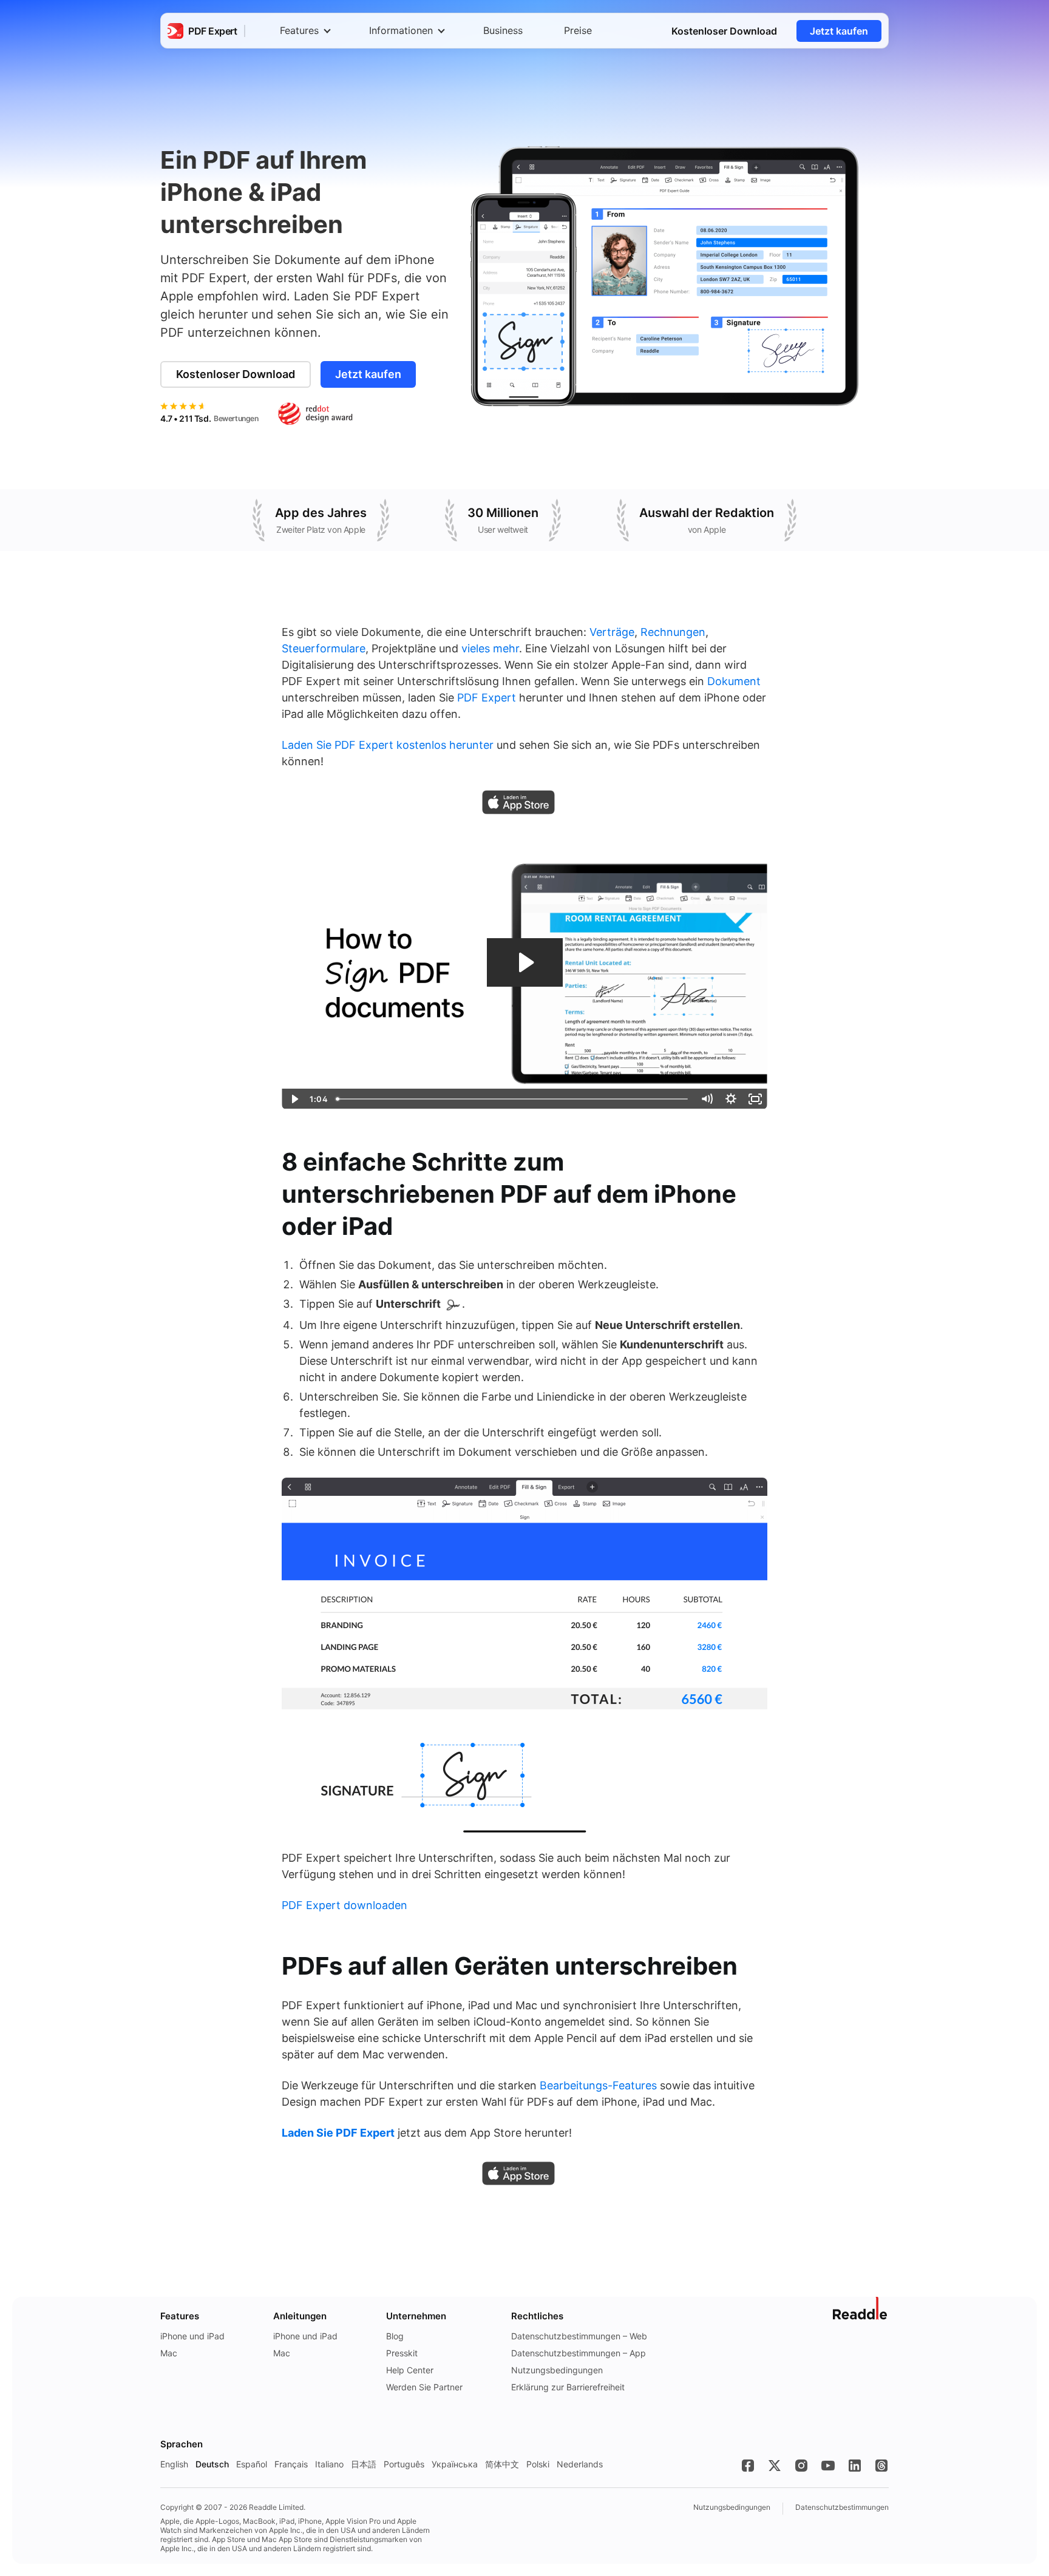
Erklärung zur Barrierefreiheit (568, 2387)
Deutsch (212, 2464)
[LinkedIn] (855, 2466)
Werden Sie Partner (424, 2387)
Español (252, 2464)
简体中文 (502, 2464)
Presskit (402, 2353)
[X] (775, 2466)
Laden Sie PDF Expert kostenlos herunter (388, 745)
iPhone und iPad (192, 2336)
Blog (395, 2336)
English (174, 2464)
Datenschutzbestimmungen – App (579, 2353)
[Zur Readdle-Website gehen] (861, 2308)
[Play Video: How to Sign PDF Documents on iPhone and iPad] (525, 962)
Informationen (401, 30)
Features (299, 30)
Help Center (410, 2370)
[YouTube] (828, 2466)
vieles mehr (490, 648)
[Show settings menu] (731, 1099)
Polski (538, 2464)
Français (291, 2464)
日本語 (364, 2464)
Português (404, 2464)
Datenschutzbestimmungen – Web (579, 2336)
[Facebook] (748, 2466)
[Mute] (707, 1099)
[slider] (513, 1099)
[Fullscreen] (755, 1099)
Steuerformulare (324, 648)
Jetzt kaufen (839, 31)
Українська (455, 2464)
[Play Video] (294, 1099)
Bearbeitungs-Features (598, 2085)
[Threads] (881, 2466)
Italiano (329, 2464)
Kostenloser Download (724, 31)
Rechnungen (673, 632)
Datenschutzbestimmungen (842, 2507)
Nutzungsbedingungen (557, 2370)
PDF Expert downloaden (345, 1905)
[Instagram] (801, 2466)
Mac (169, 2353)
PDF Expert (487, 698)
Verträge (612, 632)
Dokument (734, 681)
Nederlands (580, 2464)
